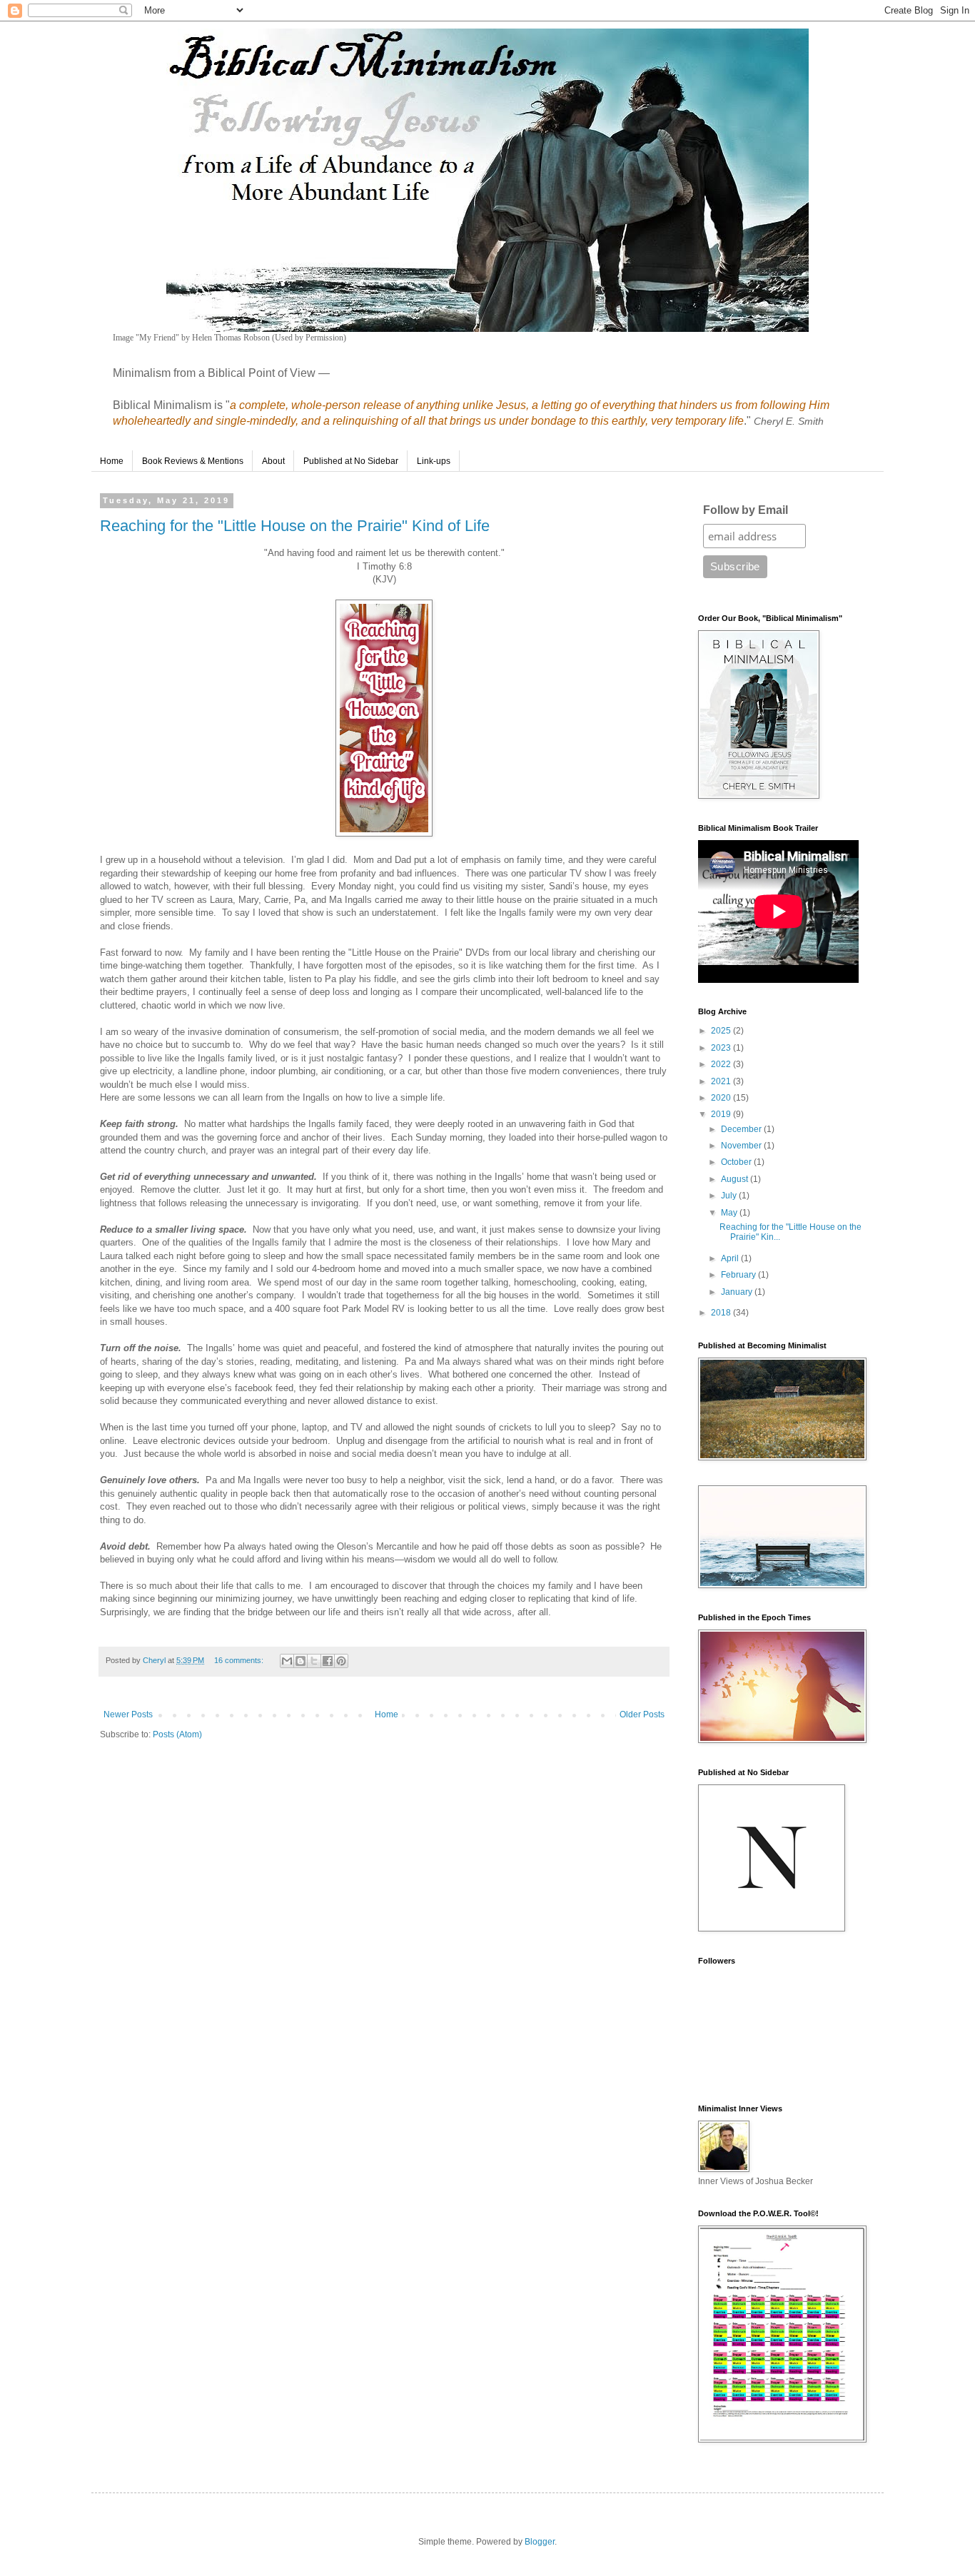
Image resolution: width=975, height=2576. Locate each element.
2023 (722, 1048)
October (737, 1162)
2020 (722, 1098)
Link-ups (434, 461)
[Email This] (287, 1661)
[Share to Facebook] (328, 1661)
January (738, 1292)
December (742, 1129)
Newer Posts (128, 1714)
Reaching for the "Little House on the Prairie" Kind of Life (295, 526)
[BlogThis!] (300, 1661)
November (742, 1146)
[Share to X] (314, 1661)
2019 (722, 1114)
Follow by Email (746, 510)
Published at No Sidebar (351, 461)
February (739, 1275)
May (730, 1213)
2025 (722, 1031)
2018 (722, 1313)
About (273, 461)
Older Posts (642, 1714)
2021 (722, 1081)
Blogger (540, 2542)
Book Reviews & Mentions (193, 461)
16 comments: (240, 1660)
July (730, 1196)
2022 (722, 1064)
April (731, 1258)
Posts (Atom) (177, 1734)
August (736, 1179)
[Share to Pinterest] (341, 1661)
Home (112, 461)
